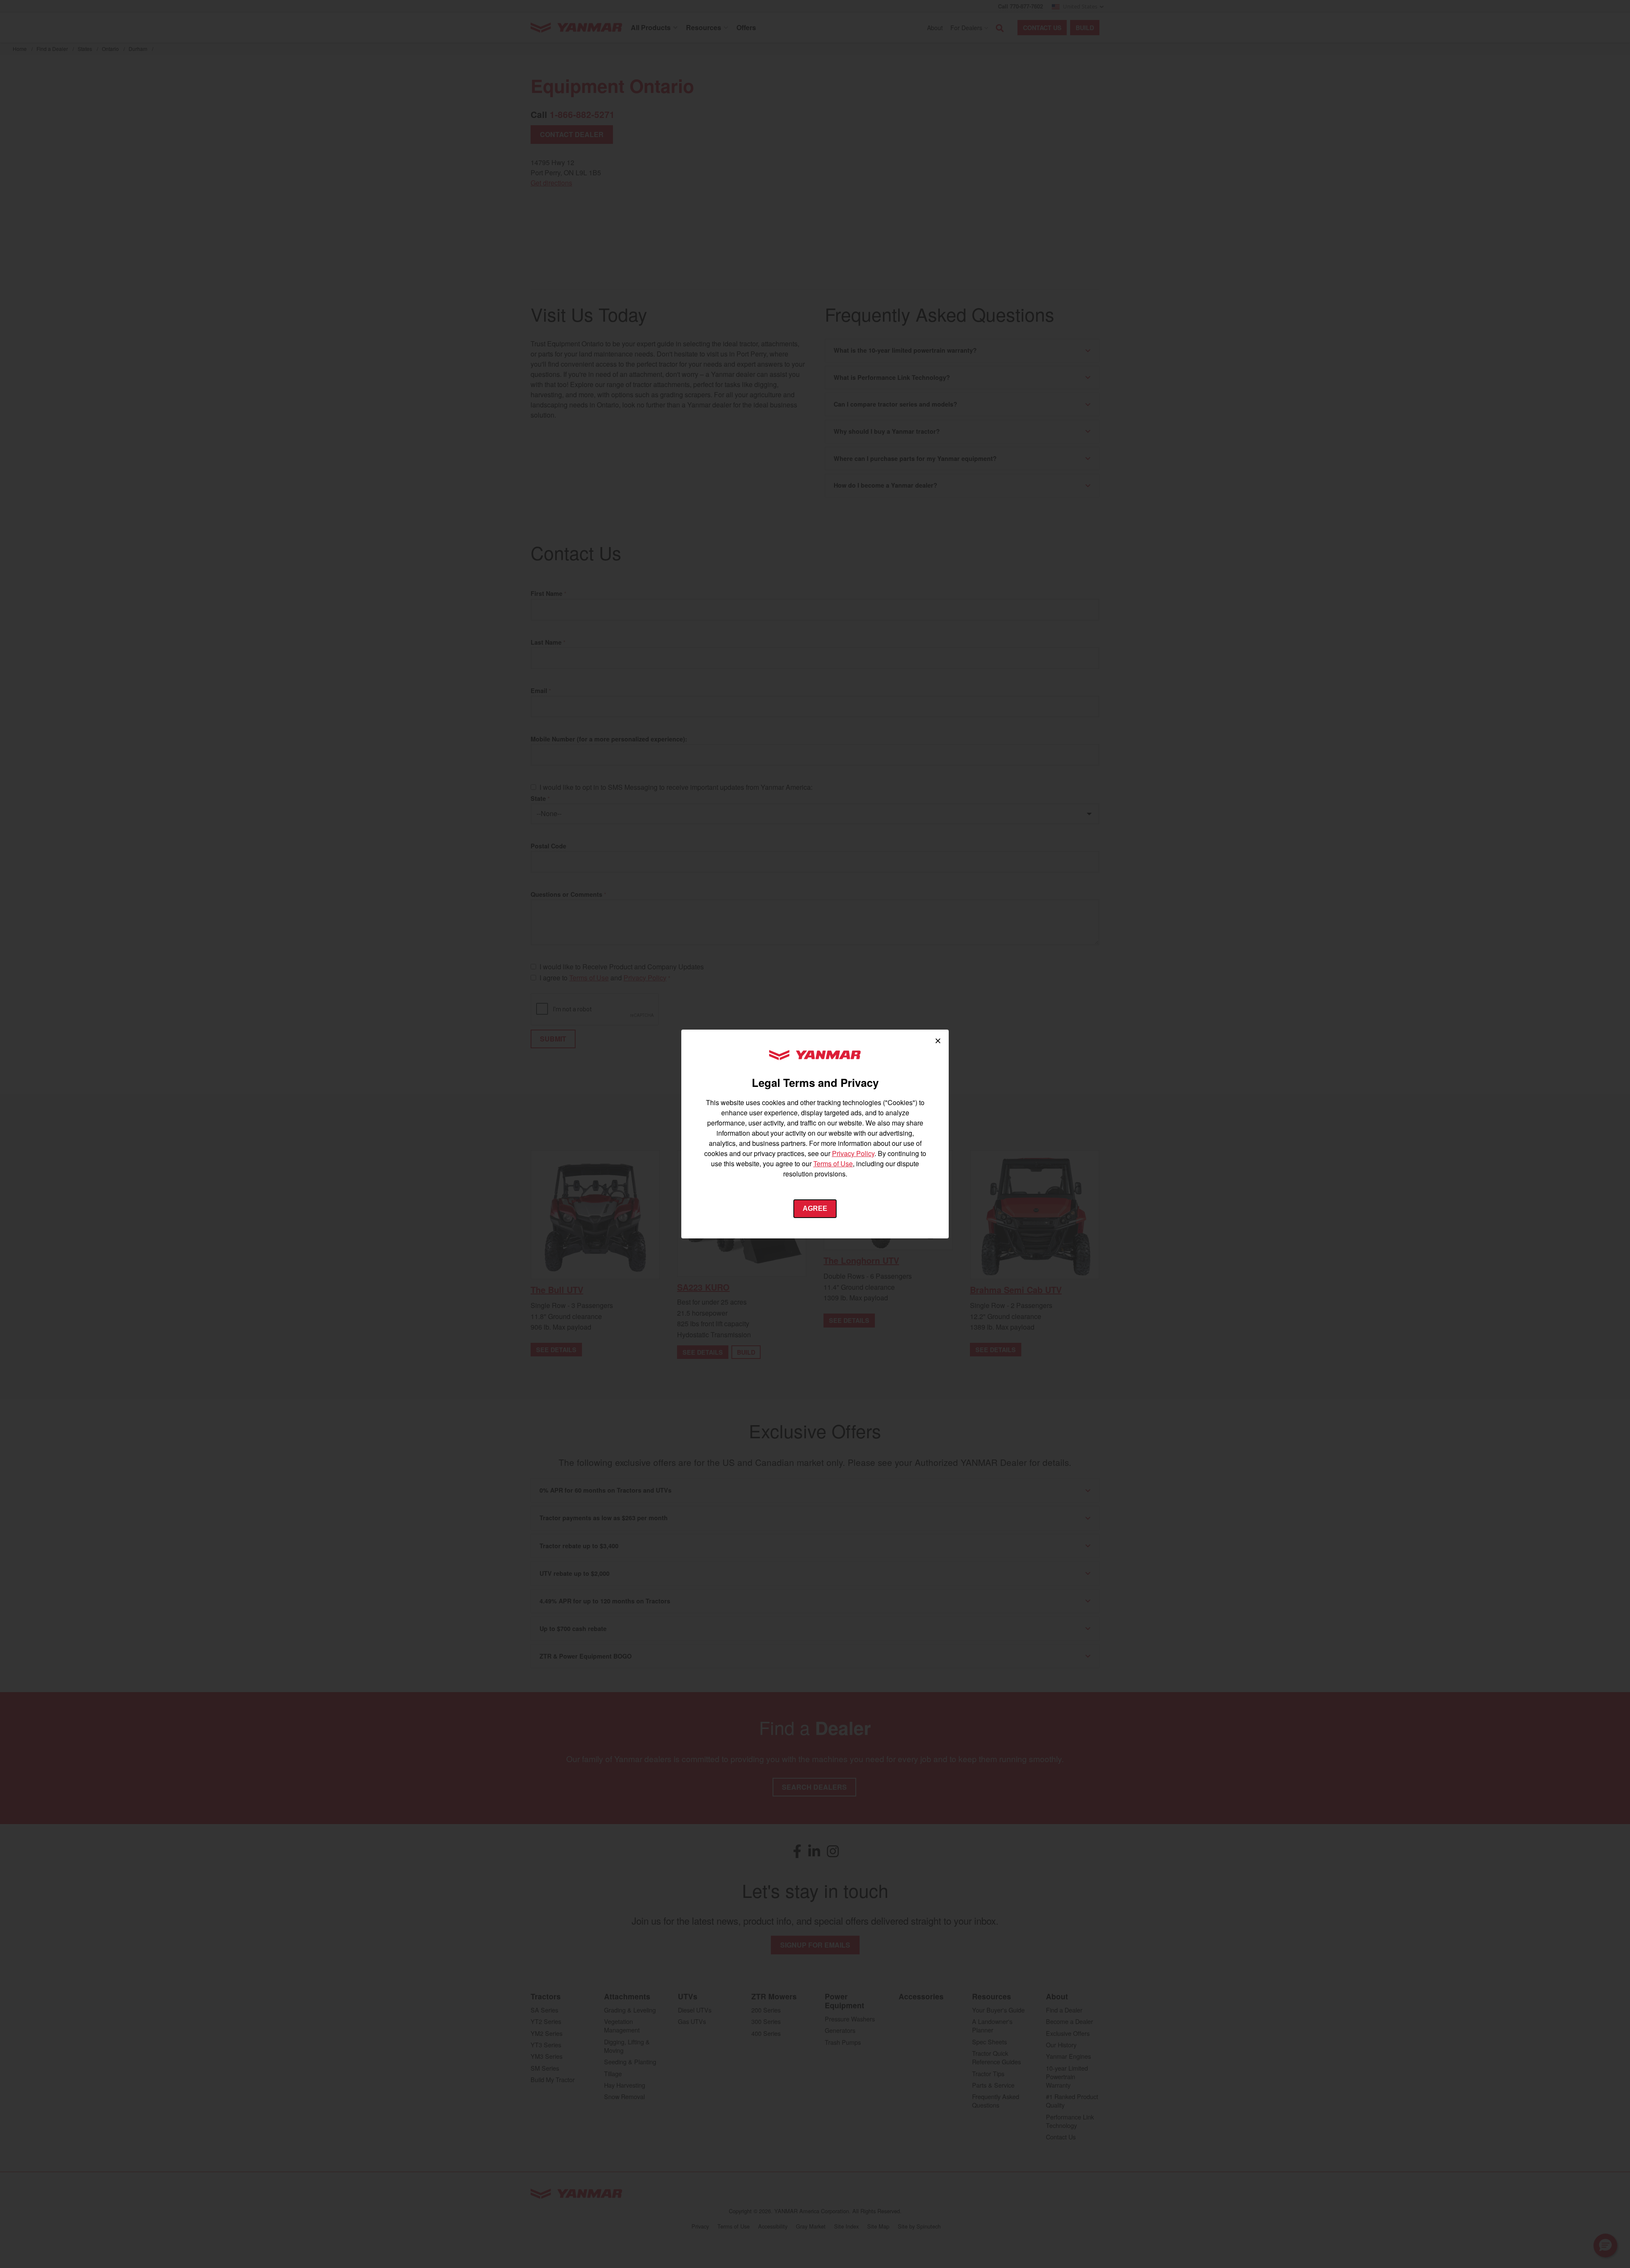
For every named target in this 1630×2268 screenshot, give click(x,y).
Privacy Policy (853, 1153)
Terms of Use (833, 1163)
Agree (815, 1208)
